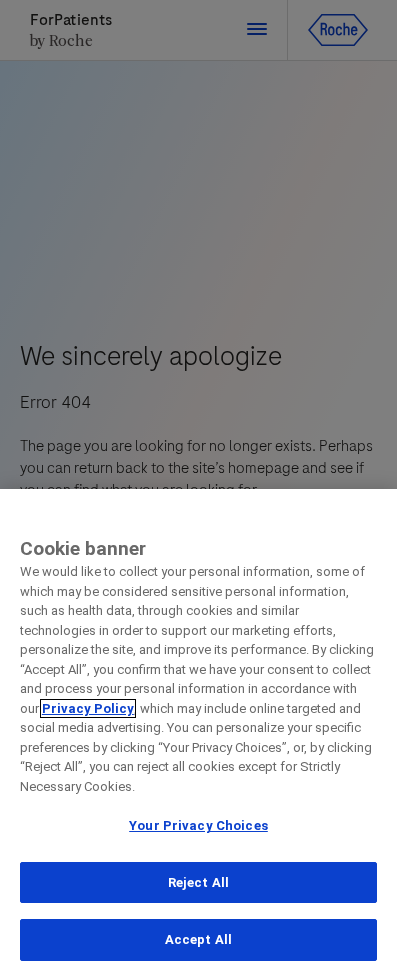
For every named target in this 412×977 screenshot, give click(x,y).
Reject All (198, 882)
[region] (198, 733)
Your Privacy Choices (198, 825)
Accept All (198, 939)
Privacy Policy (88, 708)
